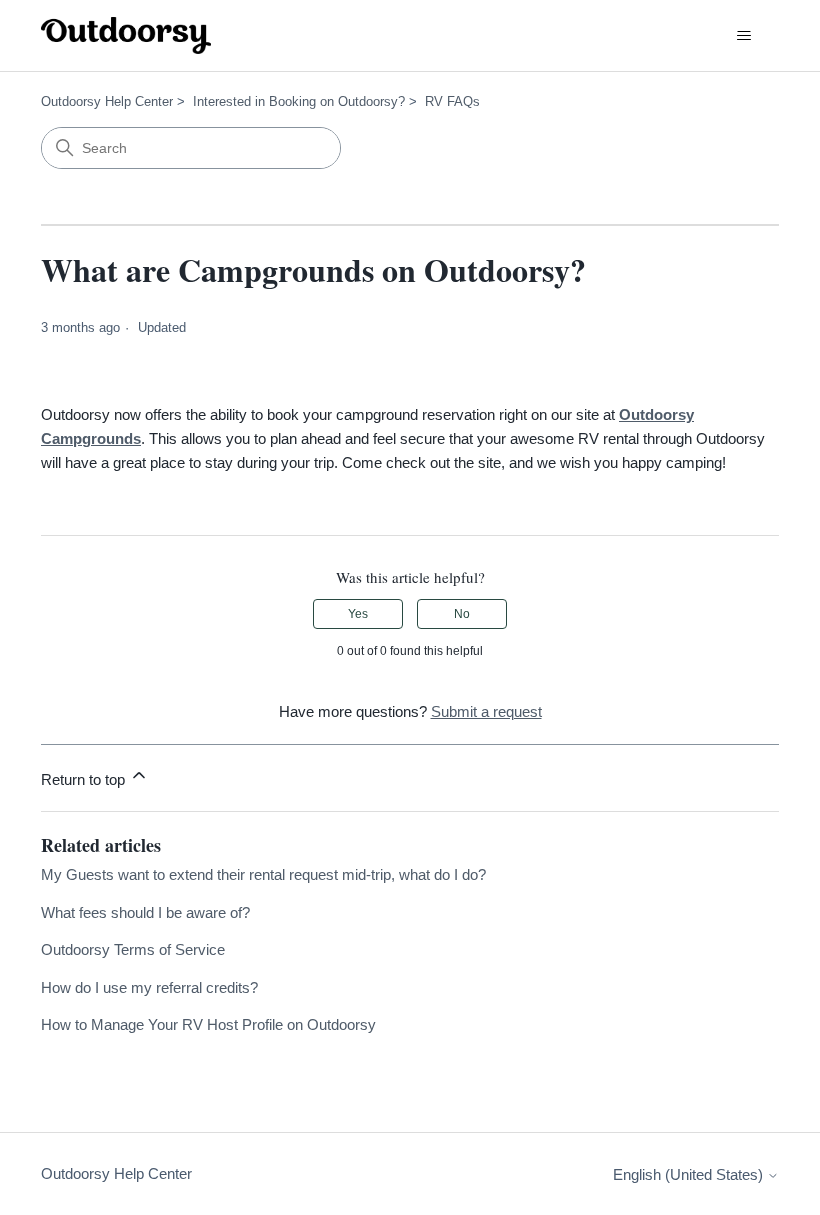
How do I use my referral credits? (149, 987)
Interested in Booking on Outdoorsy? (299, 101)
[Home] (126, 35)
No (462, 614)
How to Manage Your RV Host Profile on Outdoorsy (208, 1024)
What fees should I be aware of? (145, 912)
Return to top (85, 779)
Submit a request (486, 711)
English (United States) (690, 1174)
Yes (358, 614)
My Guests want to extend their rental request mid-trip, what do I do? (263, 874)
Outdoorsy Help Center (107, 101)
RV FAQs (452, 101)
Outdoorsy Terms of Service (133, 949)
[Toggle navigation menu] (743, 36)
